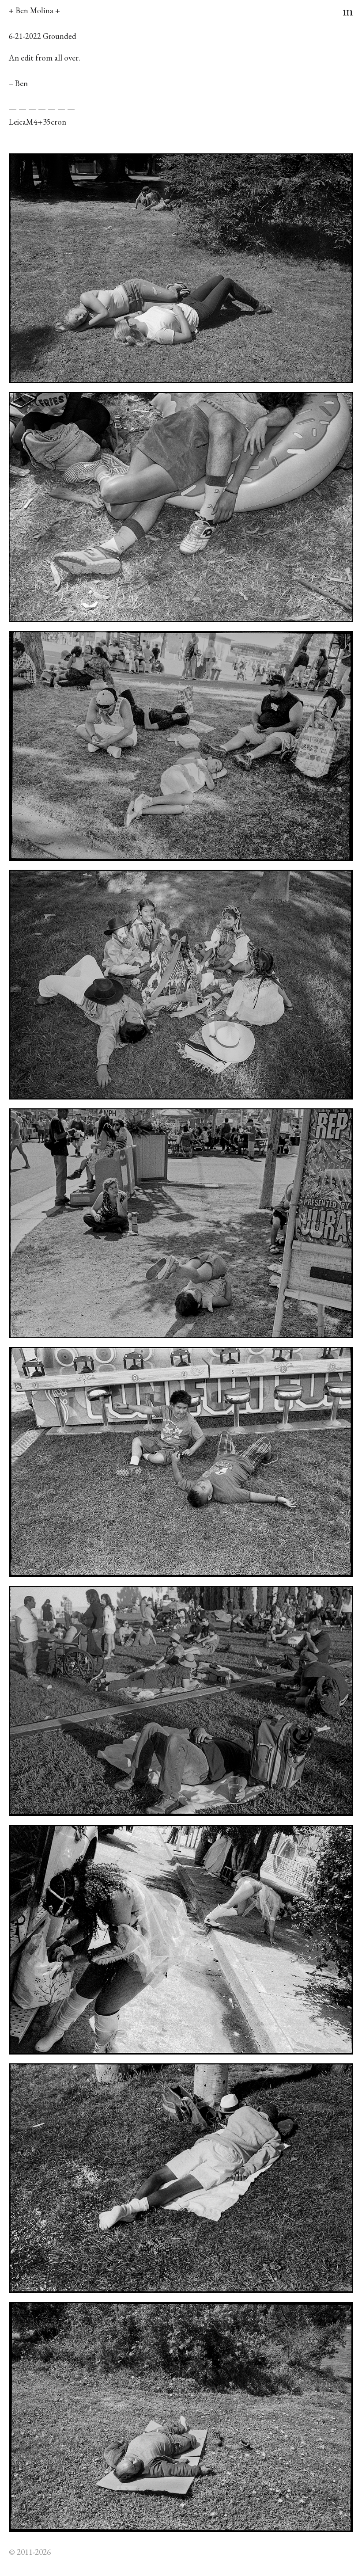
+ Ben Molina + (34, 10)
